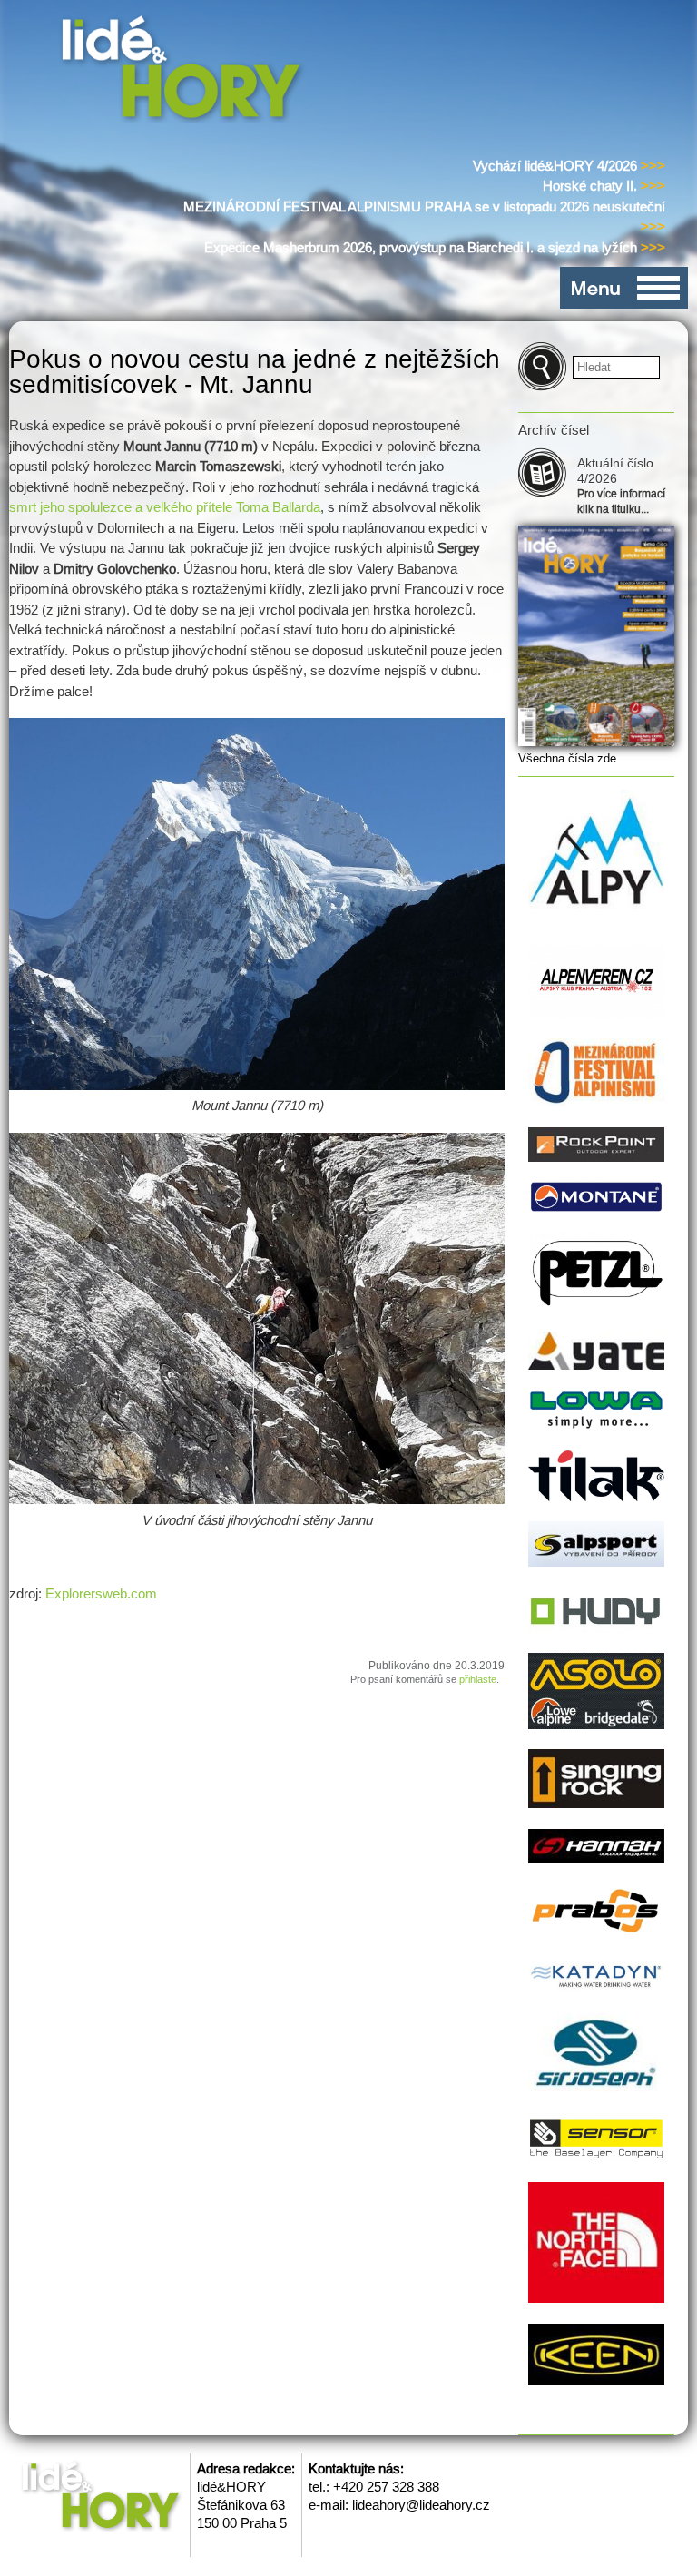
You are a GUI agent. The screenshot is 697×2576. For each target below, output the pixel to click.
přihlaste (478, 1679)
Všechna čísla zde (567, 758)
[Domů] (185, 71)
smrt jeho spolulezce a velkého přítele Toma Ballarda (165, 507)
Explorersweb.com (101, 1593)
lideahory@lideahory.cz (421, 2505)
